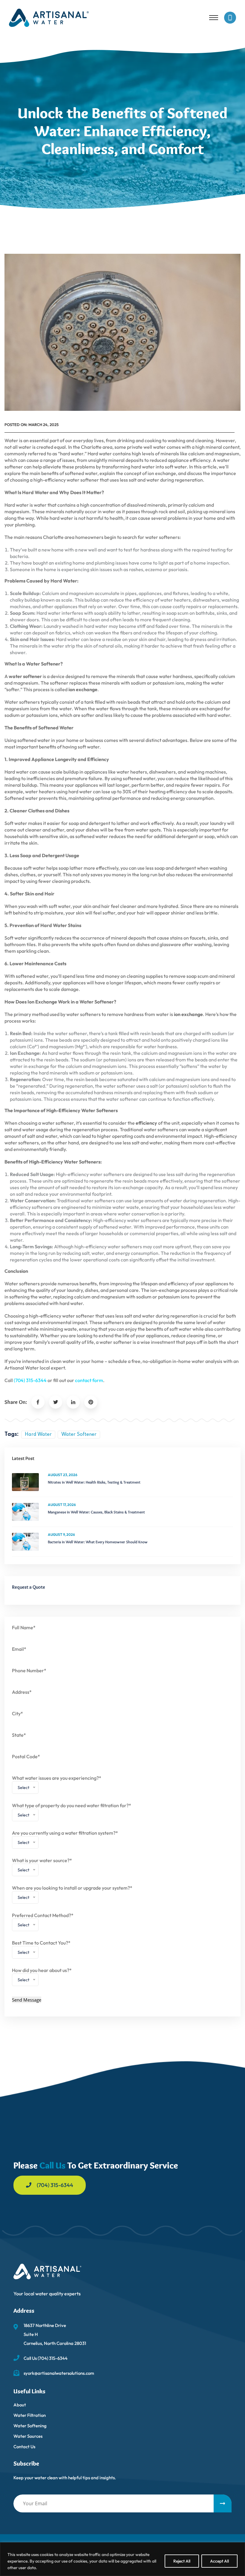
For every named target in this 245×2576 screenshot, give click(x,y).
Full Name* (24, 1627)
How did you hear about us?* (42, 1977)
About (20, 2405)
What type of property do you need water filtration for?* (72, 1812)
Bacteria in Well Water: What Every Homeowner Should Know (98, 1542)
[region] (122, 2559)
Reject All (182, 2561)
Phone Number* (29, 1670)
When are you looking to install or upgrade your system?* (72, 1894)
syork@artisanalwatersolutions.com (59, 2373)
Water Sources (28, 2436)
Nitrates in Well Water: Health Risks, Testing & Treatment (94, 1482)
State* (19, 1735)
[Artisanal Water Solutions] (49, 17)
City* (17, 1713)
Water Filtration (30, 2415)
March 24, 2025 (43, 425)
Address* (22, 1692)
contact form (89, 1380)
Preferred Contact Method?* (43, 1922)
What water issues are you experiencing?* (57, 1784)
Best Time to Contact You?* (41, 1949)
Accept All (219, 2561)
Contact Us (24, 2447)
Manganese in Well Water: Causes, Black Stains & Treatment (96, 1512)
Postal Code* (26, 1756)
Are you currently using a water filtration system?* (65, 1839)
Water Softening (30, 2426)
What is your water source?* (42, 1867)
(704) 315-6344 (30, 1380)
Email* (19, 1649)
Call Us (52, 2165)
